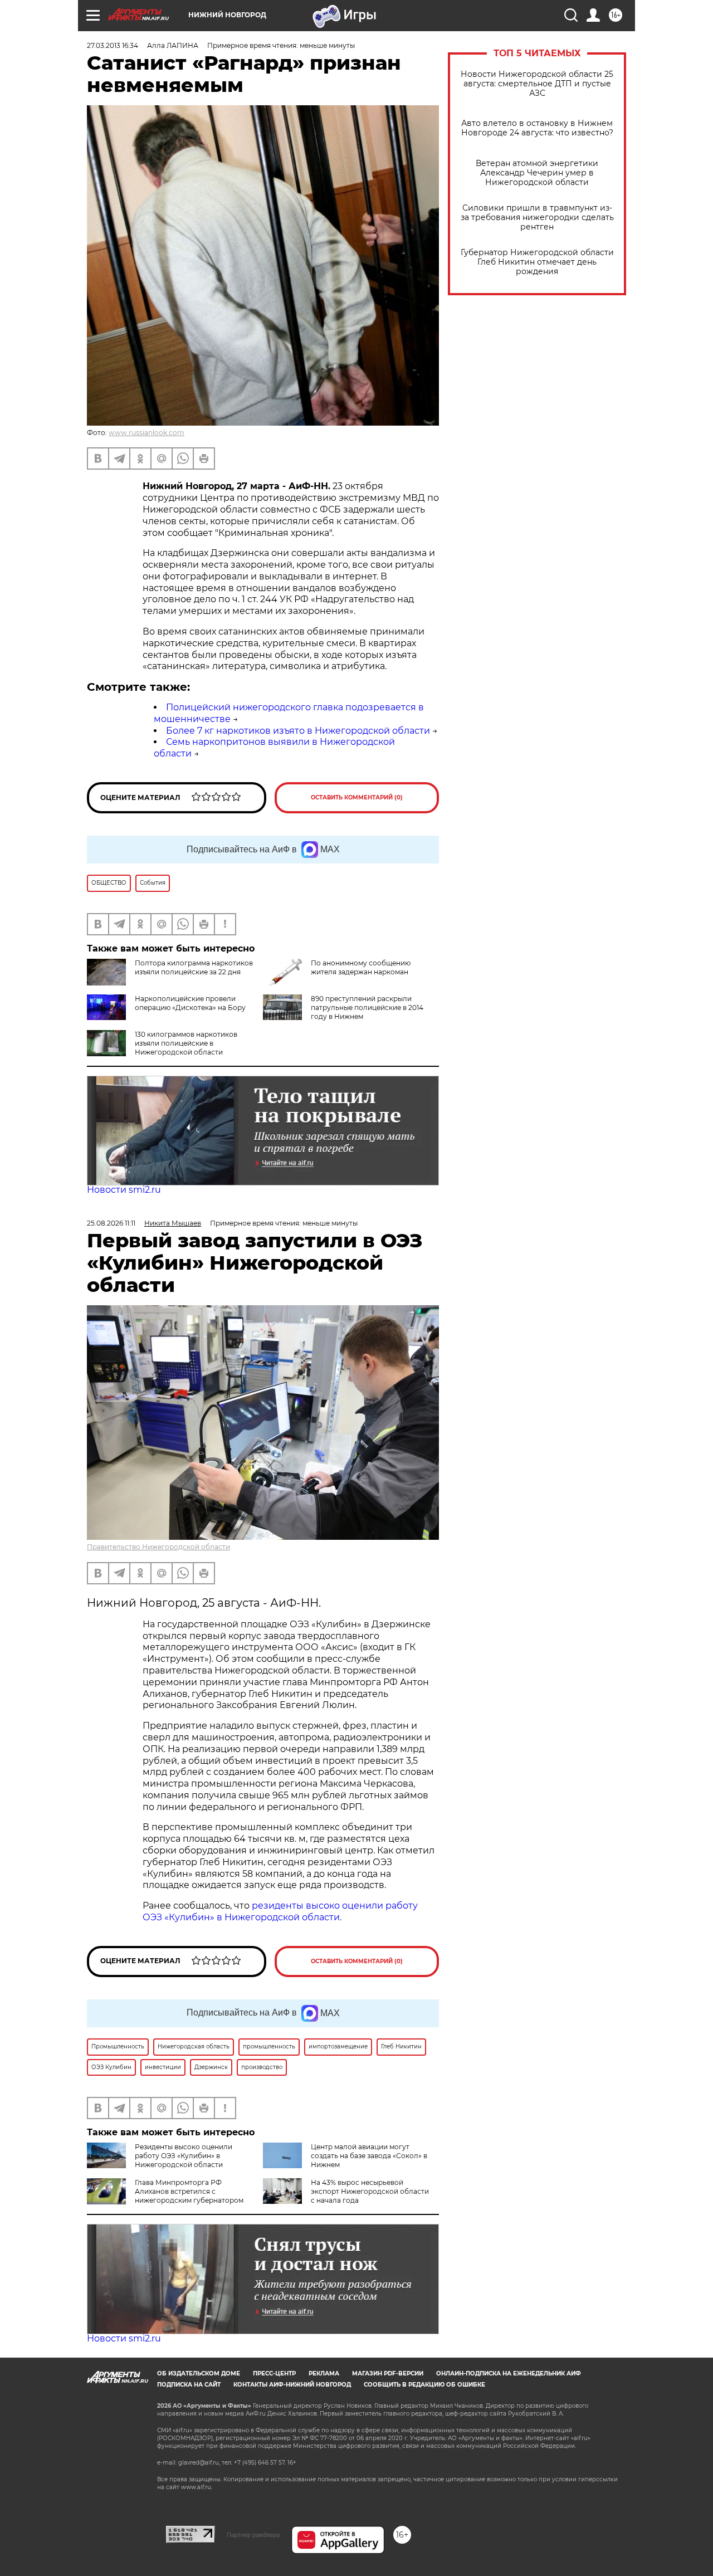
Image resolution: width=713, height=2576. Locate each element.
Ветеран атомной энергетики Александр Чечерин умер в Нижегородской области (537, 173)
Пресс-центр (274, 2373)
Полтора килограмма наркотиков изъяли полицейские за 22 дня (194, 967)
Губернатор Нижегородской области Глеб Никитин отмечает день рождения (537, 262)
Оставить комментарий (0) (357, 797)
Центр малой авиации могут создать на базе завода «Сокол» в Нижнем (369, 2156)
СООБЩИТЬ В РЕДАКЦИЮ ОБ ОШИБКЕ (424, 2385)
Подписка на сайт (189, 2385)
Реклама (324, 2373)
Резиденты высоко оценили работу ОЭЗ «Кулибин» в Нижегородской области (184, 2156)
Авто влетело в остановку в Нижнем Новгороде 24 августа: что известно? (537, 128)
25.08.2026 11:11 (111, 1223)
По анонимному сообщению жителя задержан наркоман (361, 967)
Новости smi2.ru (124, 1190)
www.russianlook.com (146, 433)
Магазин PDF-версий (388, 2373)
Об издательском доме (199, 2373)
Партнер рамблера (253, 2535)
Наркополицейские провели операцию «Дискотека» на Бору (190, 1003)
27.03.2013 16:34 (113, 45)
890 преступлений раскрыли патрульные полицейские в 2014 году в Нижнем (367, 1008)
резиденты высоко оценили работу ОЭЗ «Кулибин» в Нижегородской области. (280, 1911)
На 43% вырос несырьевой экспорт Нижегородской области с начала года (370, 2191)
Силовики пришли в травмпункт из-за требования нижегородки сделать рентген (537, 218)
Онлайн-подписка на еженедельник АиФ (509, 2373)
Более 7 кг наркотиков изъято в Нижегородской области (298, 731)
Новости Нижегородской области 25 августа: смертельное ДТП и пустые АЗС (537, 84)
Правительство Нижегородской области (158, 1547)
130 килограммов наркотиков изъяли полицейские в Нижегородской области (186, 1043)
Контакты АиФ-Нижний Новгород (292, 2385)
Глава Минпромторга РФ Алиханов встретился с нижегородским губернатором (189, 2191)
